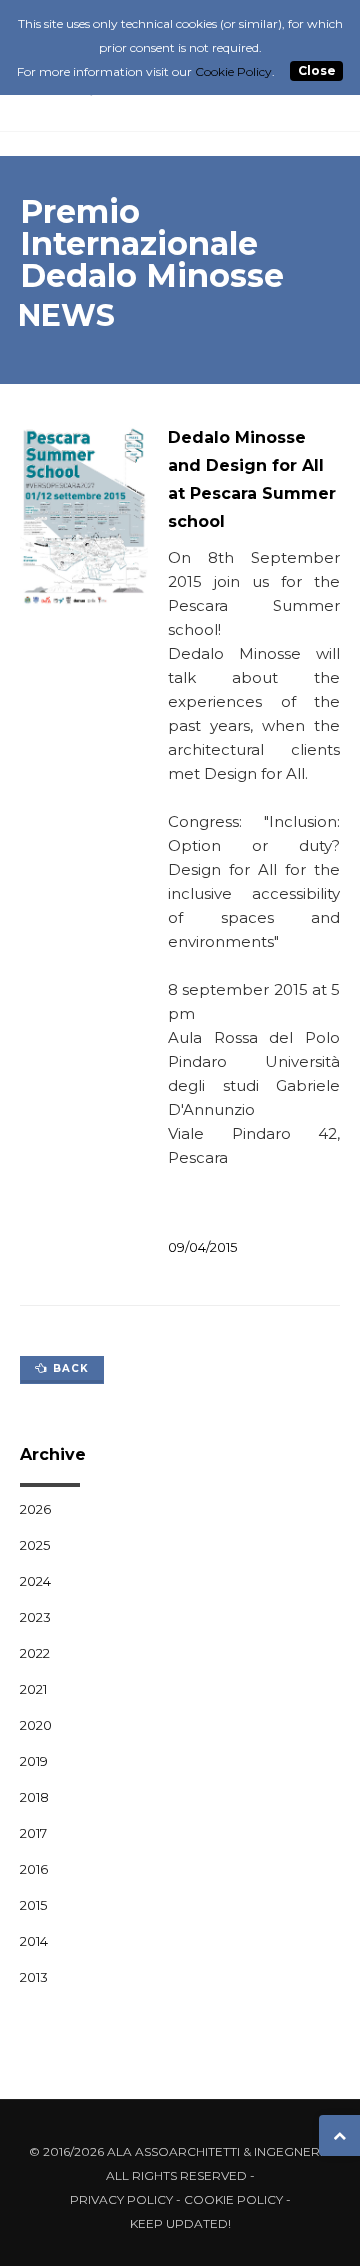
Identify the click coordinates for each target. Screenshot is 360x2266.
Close (317, 71)
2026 (35, 1509)
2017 (33, 1833)
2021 (33, 1689)
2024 (35, 1581)
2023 (35, 1617)
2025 (35, 1545)
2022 (35, 1653)
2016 (34, 1869)
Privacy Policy (121, 2199)
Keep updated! (180, 2223)
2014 (34, 1941)
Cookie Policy (233, 2199)
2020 (36, 1725)
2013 (34, 1977)
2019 (34, 1761)
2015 (33, 1905)
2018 (34, 1797)
